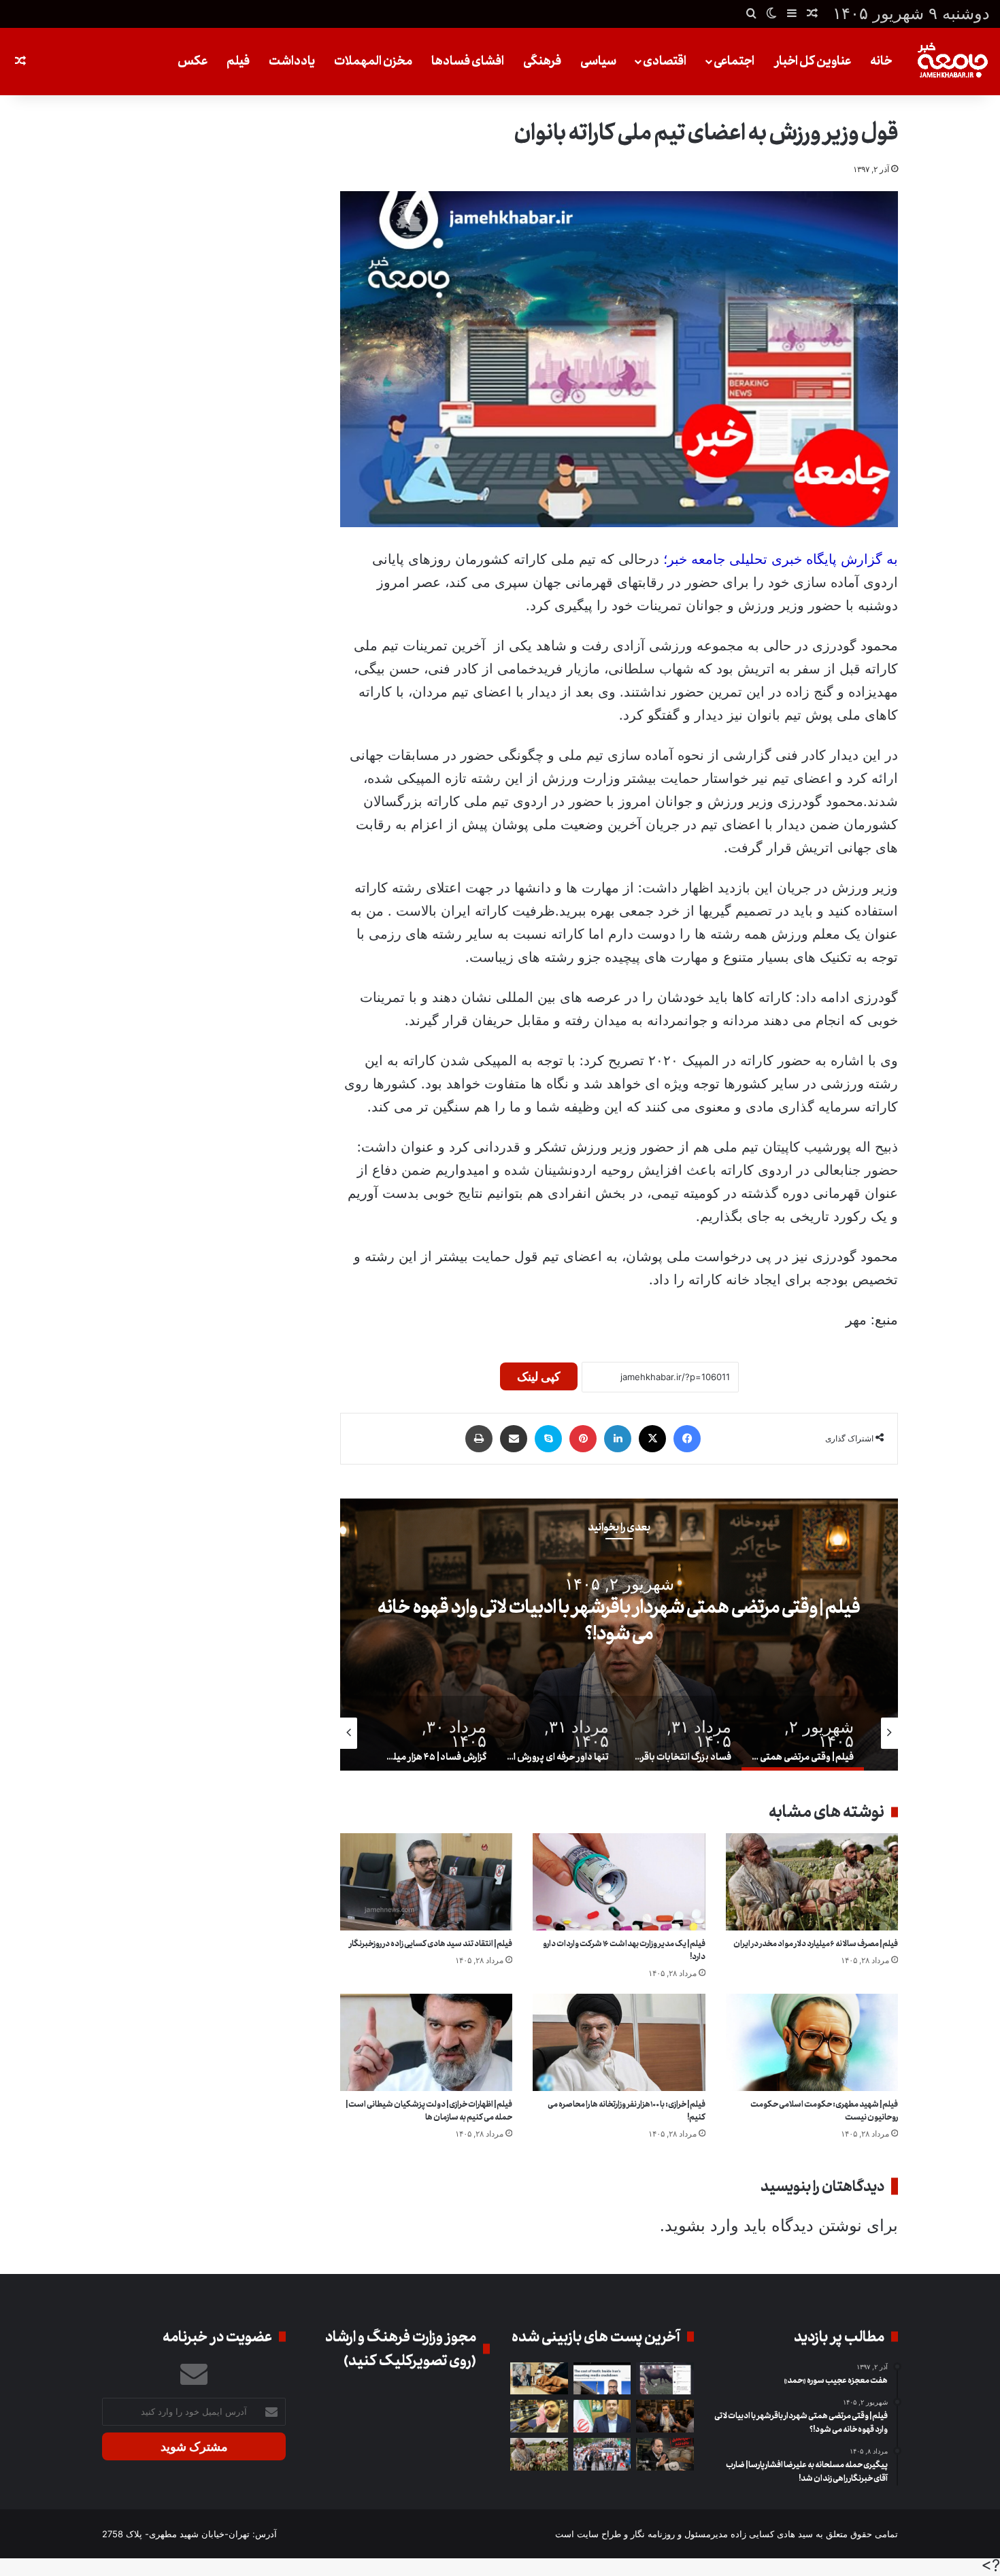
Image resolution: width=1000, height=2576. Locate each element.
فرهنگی (542, 61)
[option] (619, 1635)
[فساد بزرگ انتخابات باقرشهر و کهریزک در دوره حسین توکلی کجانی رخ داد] (602, 2416)
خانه (881, 61)
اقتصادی (665, 61)
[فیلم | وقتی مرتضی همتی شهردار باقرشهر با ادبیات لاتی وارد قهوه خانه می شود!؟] (665, 2416)
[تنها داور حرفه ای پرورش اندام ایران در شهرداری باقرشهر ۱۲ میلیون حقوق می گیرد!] (539, 2416)
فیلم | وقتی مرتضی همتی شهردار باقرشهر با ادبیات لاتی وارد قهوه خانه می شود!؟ (619, 1621)
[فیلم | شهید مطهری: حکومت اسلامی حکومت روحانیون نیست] (812, 2042)
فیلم (238, 61)
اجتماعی (734, 61)
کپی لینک (539, 1376)
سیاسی (598, 61)
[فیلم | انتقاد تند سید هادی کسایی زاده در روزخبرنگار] (426, 1882)
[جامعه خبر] (952, 62)
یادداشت (292, 61)
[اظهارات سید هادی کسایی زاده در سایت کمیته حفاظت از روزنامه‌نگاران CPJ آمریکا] (602, 2379)
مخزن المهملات (373, 61)
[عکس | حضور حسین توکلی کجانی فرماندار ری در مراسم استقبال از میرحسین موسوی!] (602, 2454)
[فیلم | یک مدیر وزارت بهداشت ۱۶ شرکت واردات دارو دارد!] (619, 1882)
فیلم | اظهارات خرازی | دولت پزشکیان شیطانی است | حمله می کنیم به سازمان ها (429, 2111)
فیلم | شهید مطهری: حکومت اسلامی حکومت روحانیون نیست (824, 2111)
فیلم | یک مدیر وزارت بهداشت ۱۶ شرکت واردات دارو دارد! (624, 1950)
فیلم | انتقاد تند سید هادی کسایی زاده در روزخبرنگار (431, 1944)
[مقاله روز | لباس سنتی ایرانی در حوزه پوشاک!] (539, 2379)
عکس (193, 61)
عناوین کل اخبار (813, 61)
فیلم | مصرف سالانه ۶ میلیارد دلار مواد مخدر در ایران (816, 1944)
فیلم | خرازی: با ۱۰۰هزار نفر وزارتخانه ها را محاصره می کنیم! (627, 2111)
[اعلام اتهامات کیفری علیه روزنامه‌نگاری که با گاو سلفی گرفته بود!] (665, 2379)
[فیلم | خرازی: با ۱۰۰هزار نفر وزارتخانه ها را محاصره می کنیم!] (619, 2042)
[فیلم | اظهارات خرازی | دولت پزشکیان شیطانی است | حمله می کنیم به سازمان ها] (426, 2042)
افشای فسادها (468, 61)
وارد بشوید (702, 2225)
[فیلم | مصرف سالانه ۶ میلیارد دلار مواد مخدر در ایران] (812, 1882)
